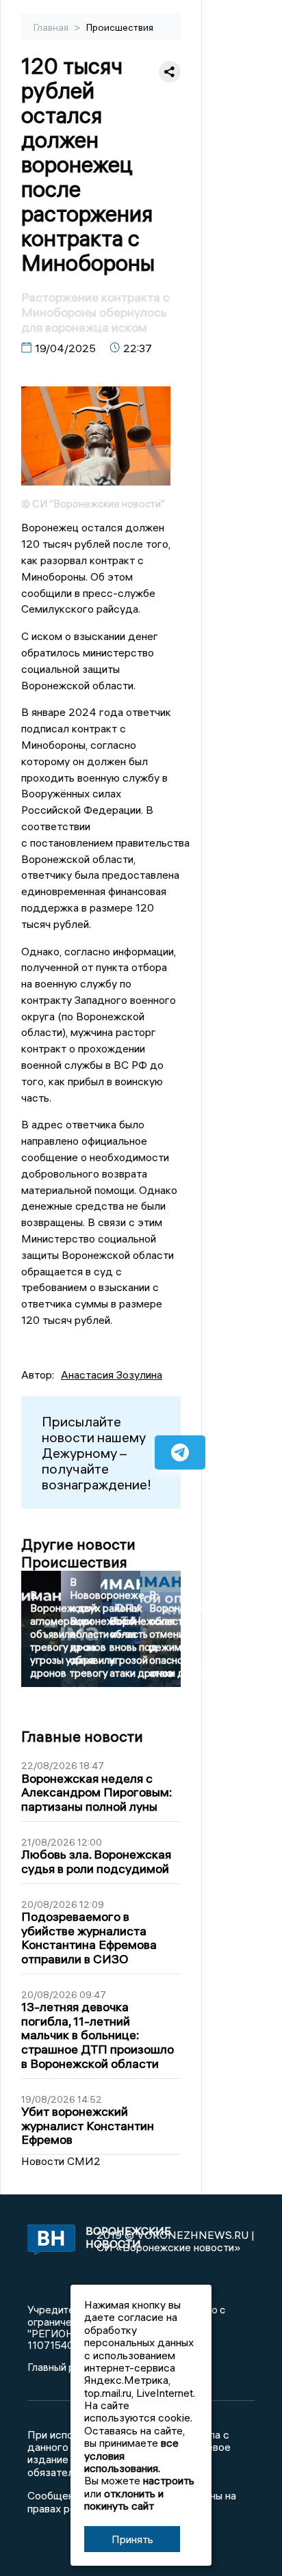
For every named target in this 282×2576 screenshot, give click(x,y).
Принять (132, 2539)
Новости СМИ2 (61, 2161)
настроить (169, 2480)
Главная (52, 27)
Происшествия (120, 27)
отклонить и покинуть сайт (124, 2499)
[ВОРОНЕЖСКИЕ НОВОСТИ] (48, 2241)
